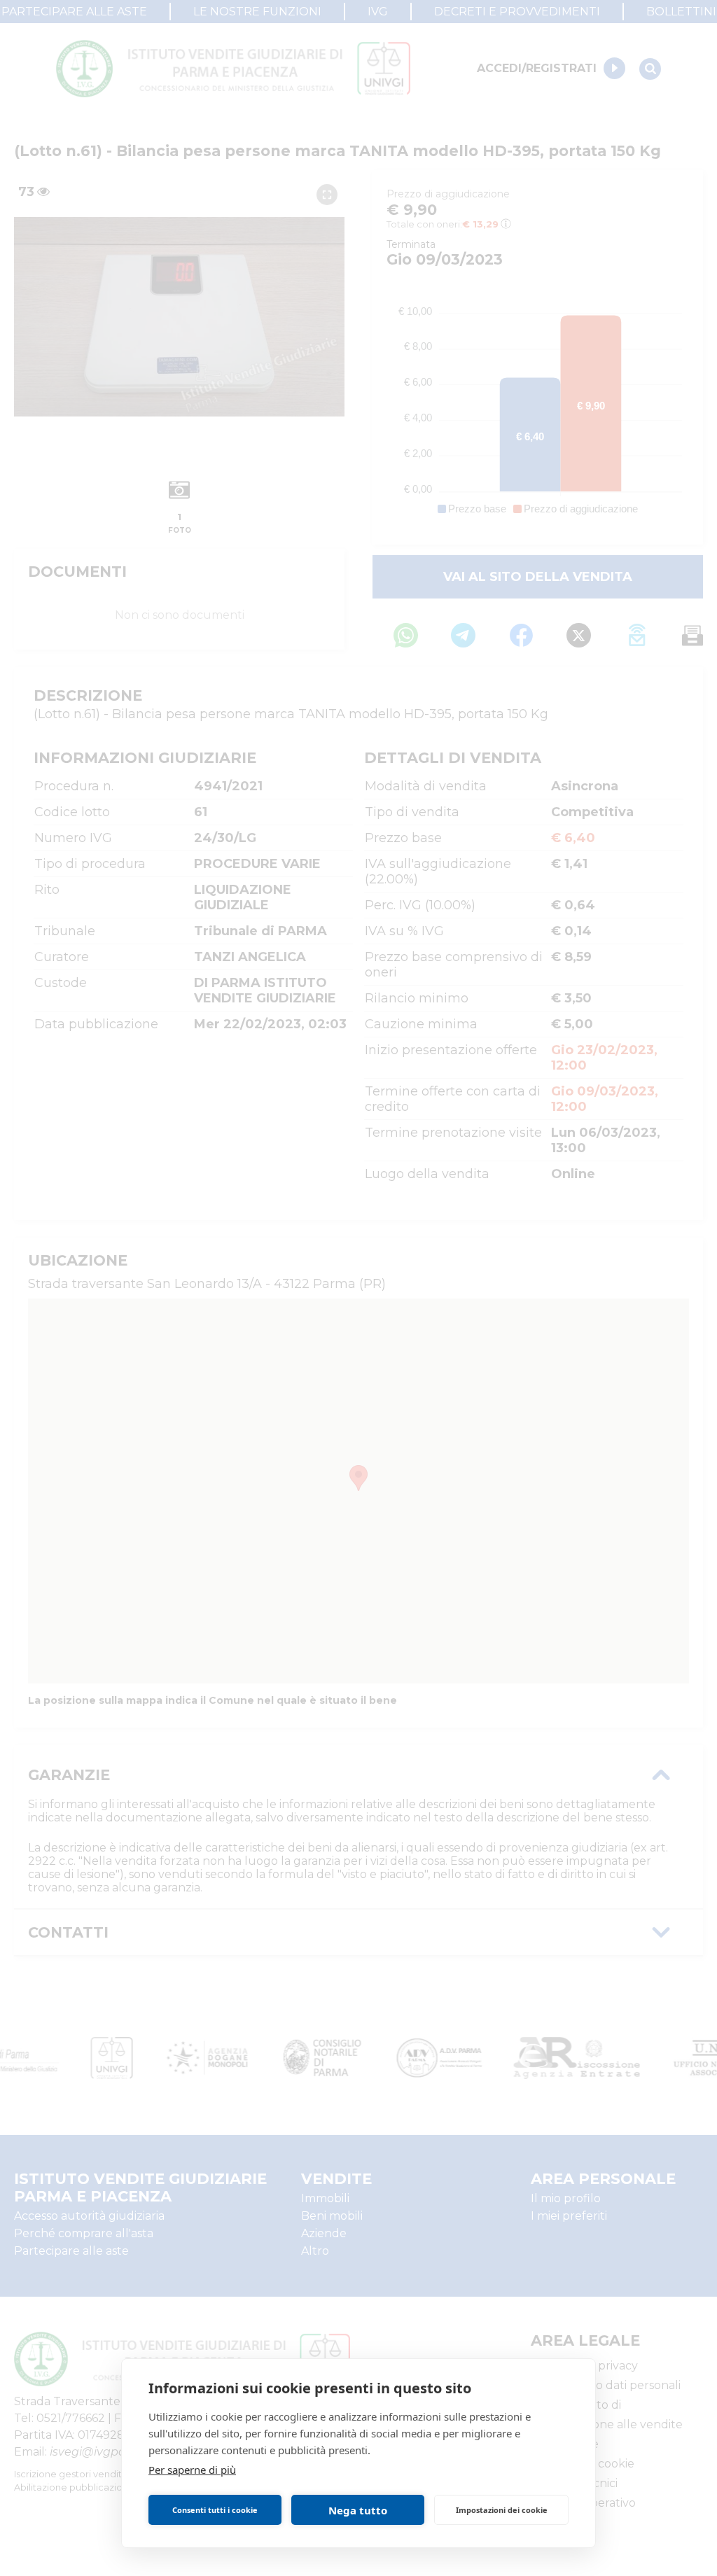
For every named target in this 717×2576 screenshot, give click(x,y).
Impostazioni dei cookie (502, 2510)
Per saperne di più (192, 2470)
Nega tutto (358, 2510)
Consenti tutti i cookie (215, 2510)
